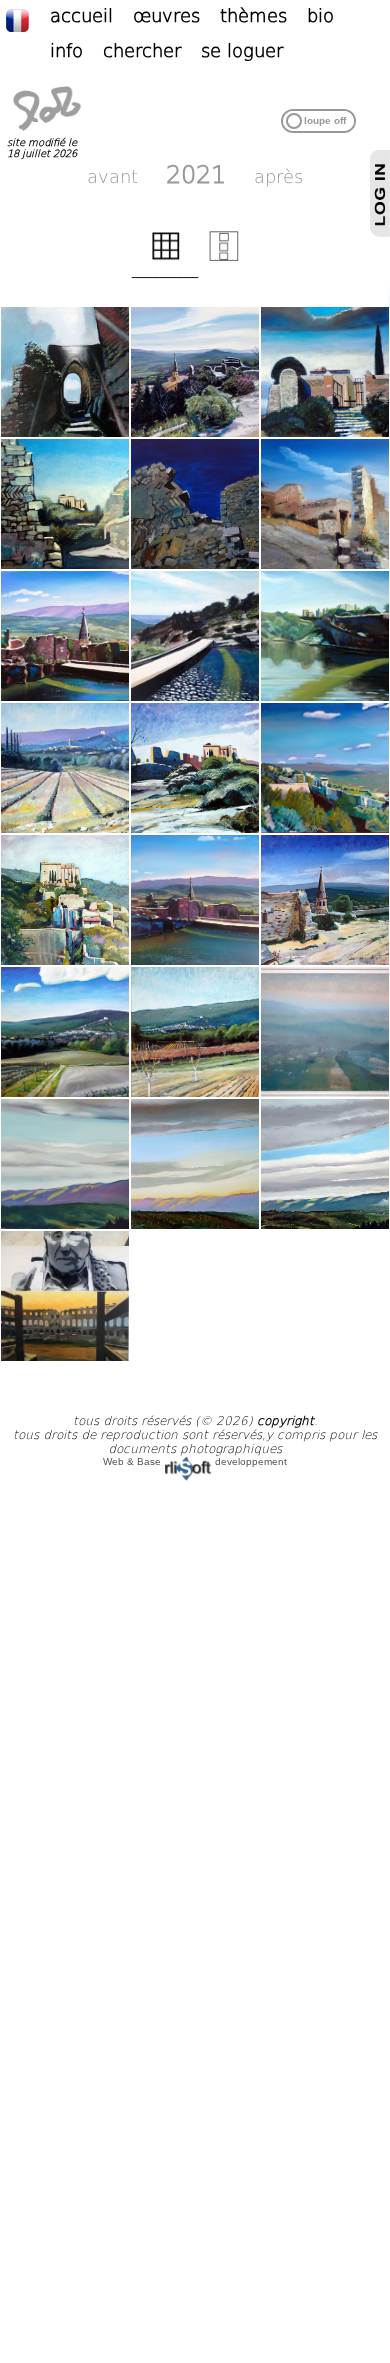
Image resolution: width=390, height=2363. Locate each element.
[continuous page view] (224, 257)
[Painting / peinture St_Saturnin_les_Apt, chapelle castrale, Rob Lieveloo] (325, 372)
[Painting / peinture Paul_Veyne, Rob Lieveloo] (65, 1296)
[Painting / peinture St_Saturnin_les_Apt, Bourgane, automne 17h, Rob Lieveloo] (195, 1032)
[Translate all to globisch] (27, 19)
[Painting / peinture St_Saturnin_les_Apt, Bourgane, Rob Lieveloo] (65, 1032)
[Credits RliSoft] (188, 1461)
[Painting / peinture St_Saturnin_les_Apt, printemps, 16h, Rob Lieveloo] (65, 768)
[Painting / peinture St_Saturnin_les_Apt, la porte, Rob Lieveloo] (65, 372)
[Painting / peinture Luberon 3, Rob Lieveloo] (325, 1164)
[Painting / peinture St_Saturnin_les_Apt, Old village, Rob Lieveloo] (195, 504)
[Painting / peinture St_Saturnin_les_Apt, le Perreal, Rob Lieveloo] (195, 372)
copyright (285, 1421)
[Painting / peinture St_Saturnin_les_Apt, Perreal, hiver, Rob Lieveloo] (325, 1032)
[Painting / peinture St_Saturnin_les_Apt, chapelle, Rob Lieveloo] (195, 768)
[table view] (166, 257)
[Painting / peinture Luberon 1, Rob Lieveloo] (65, 1164)
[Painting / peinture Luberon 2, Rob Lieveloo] (195, 1164)
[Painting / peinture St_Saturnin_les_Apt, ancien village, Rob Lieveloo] (65, 900)
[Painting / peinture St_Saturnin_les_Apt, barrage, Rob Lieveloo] (65, 636)
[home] (47, 131)
